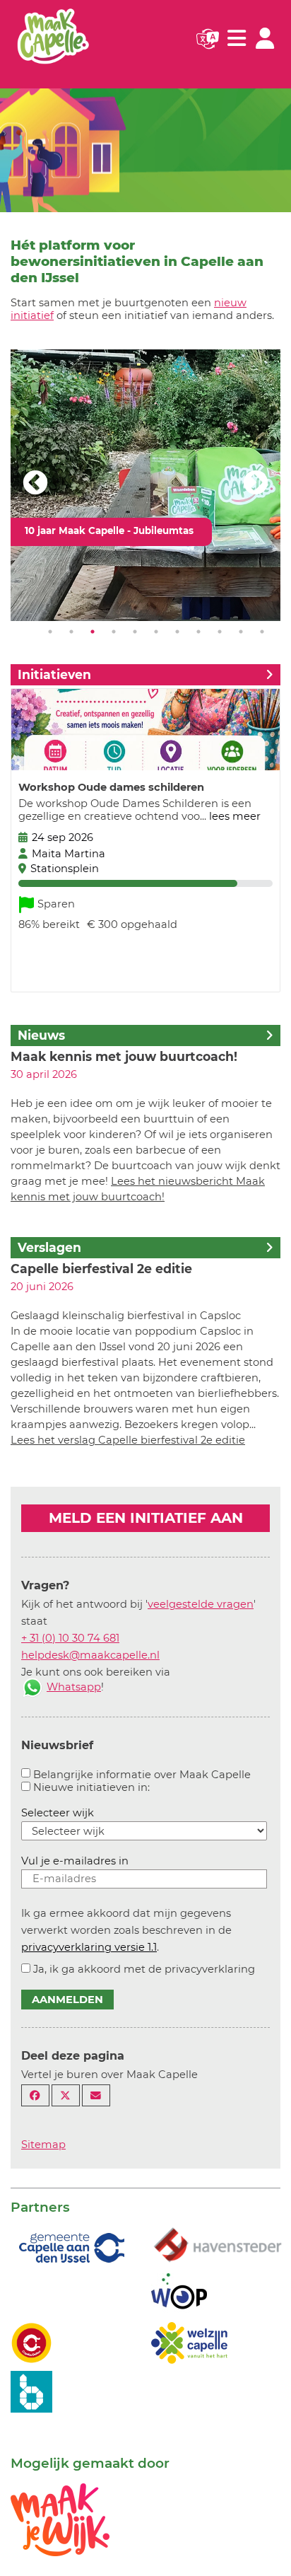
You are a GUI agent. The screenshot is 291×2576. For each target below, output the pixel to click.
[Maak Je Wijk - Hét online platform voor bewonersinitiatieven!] (60, 2519)
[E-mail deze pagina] (96, 2095)
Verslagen (49, 1247)
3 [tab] (93, 632)
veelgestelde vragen (201, 1604)
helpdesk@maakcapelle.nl (90, 1655)
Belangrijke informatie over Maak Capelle (142, 1775)
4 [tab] (114, 632)
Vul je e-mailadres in (75, 1861)
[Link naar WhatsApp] (32, 1687)
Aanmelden (67, 2000)
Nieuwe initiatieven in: (91, 1787)
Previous (35, 484)
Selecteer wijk (58, 1813)
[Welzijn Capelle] (189, 2342)
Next (256, 484)
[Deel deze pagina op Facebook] (35, 2095)
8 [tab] (198, 632)
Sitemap (43, 2145)
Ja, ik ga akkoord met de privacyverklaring (144, 1969)
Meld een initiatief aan (146, 1518)
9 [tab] (220, 632)
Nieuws (41, 1035)
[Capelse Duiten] (31, 2342)
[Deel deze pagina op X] (66, 2095)
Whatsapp (74, 1687)
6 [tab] (156, 632)
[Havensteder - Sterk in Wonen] (218, 2246)
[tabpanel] (145, 485)
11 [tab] (262, 632)
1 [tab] (50, 632)
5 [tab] (135, 632)
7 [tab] (177, 632)
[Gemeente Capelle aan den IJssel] (70, 2247)
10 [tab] (241, 632)
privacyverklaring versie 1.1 (89, 1947)
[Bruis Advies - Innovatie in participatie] (31, 2391)
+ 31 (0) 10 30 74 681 (70, 1638)
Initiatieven (54, 674)
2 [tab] (71, 632)
